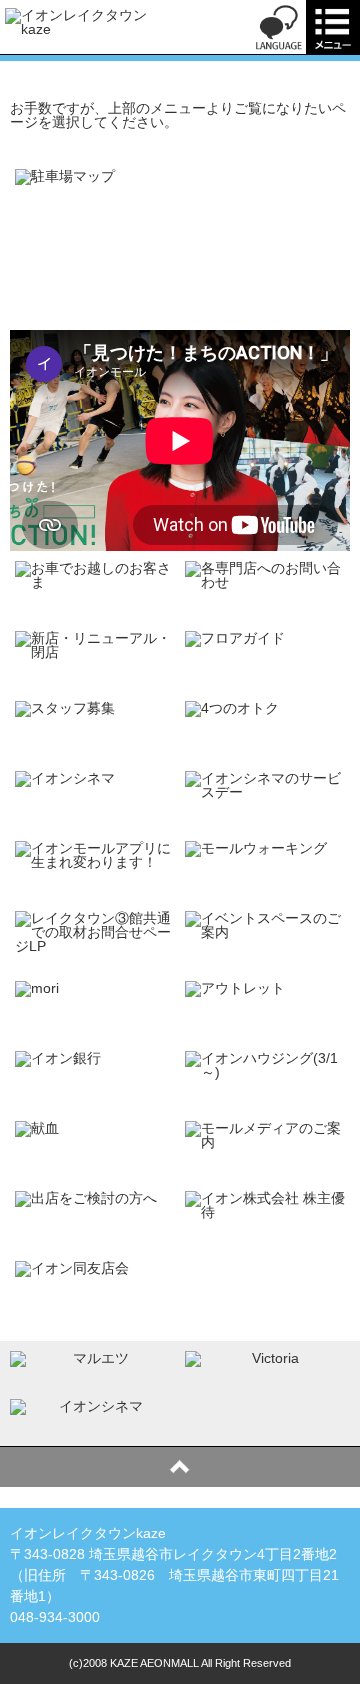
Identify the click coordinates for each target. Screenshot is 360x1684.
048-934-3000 (55, 1617)
